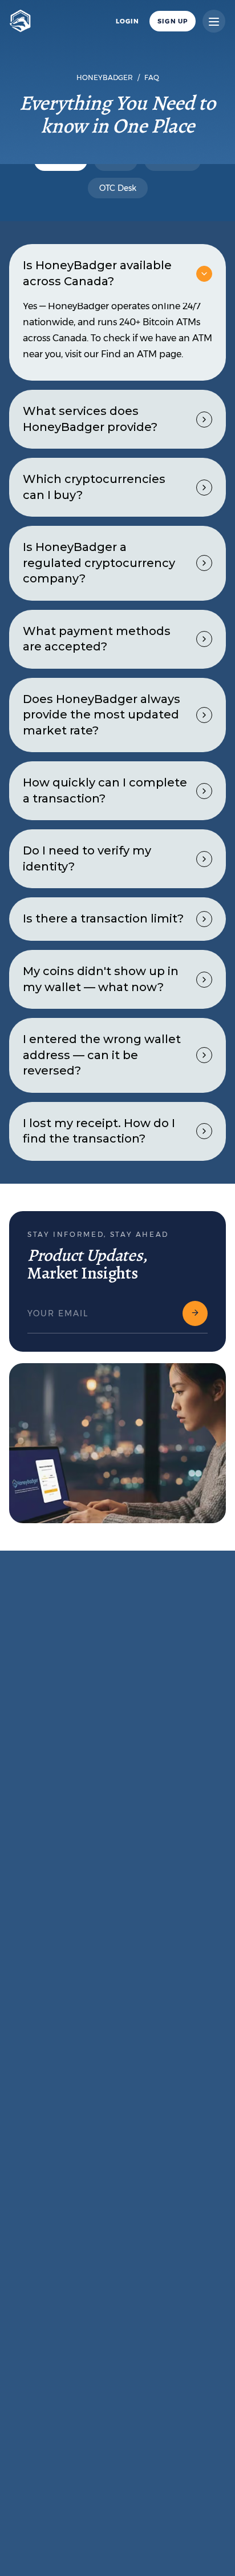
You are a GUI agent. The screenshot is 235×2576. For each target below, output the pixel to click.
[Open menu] (214, 21)
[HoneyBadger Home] (20, 21)
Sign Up (173, 21)
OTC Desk (118, 188)
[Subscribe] (195, 1313)
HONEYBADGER (105, 77)
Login (128, 21)
